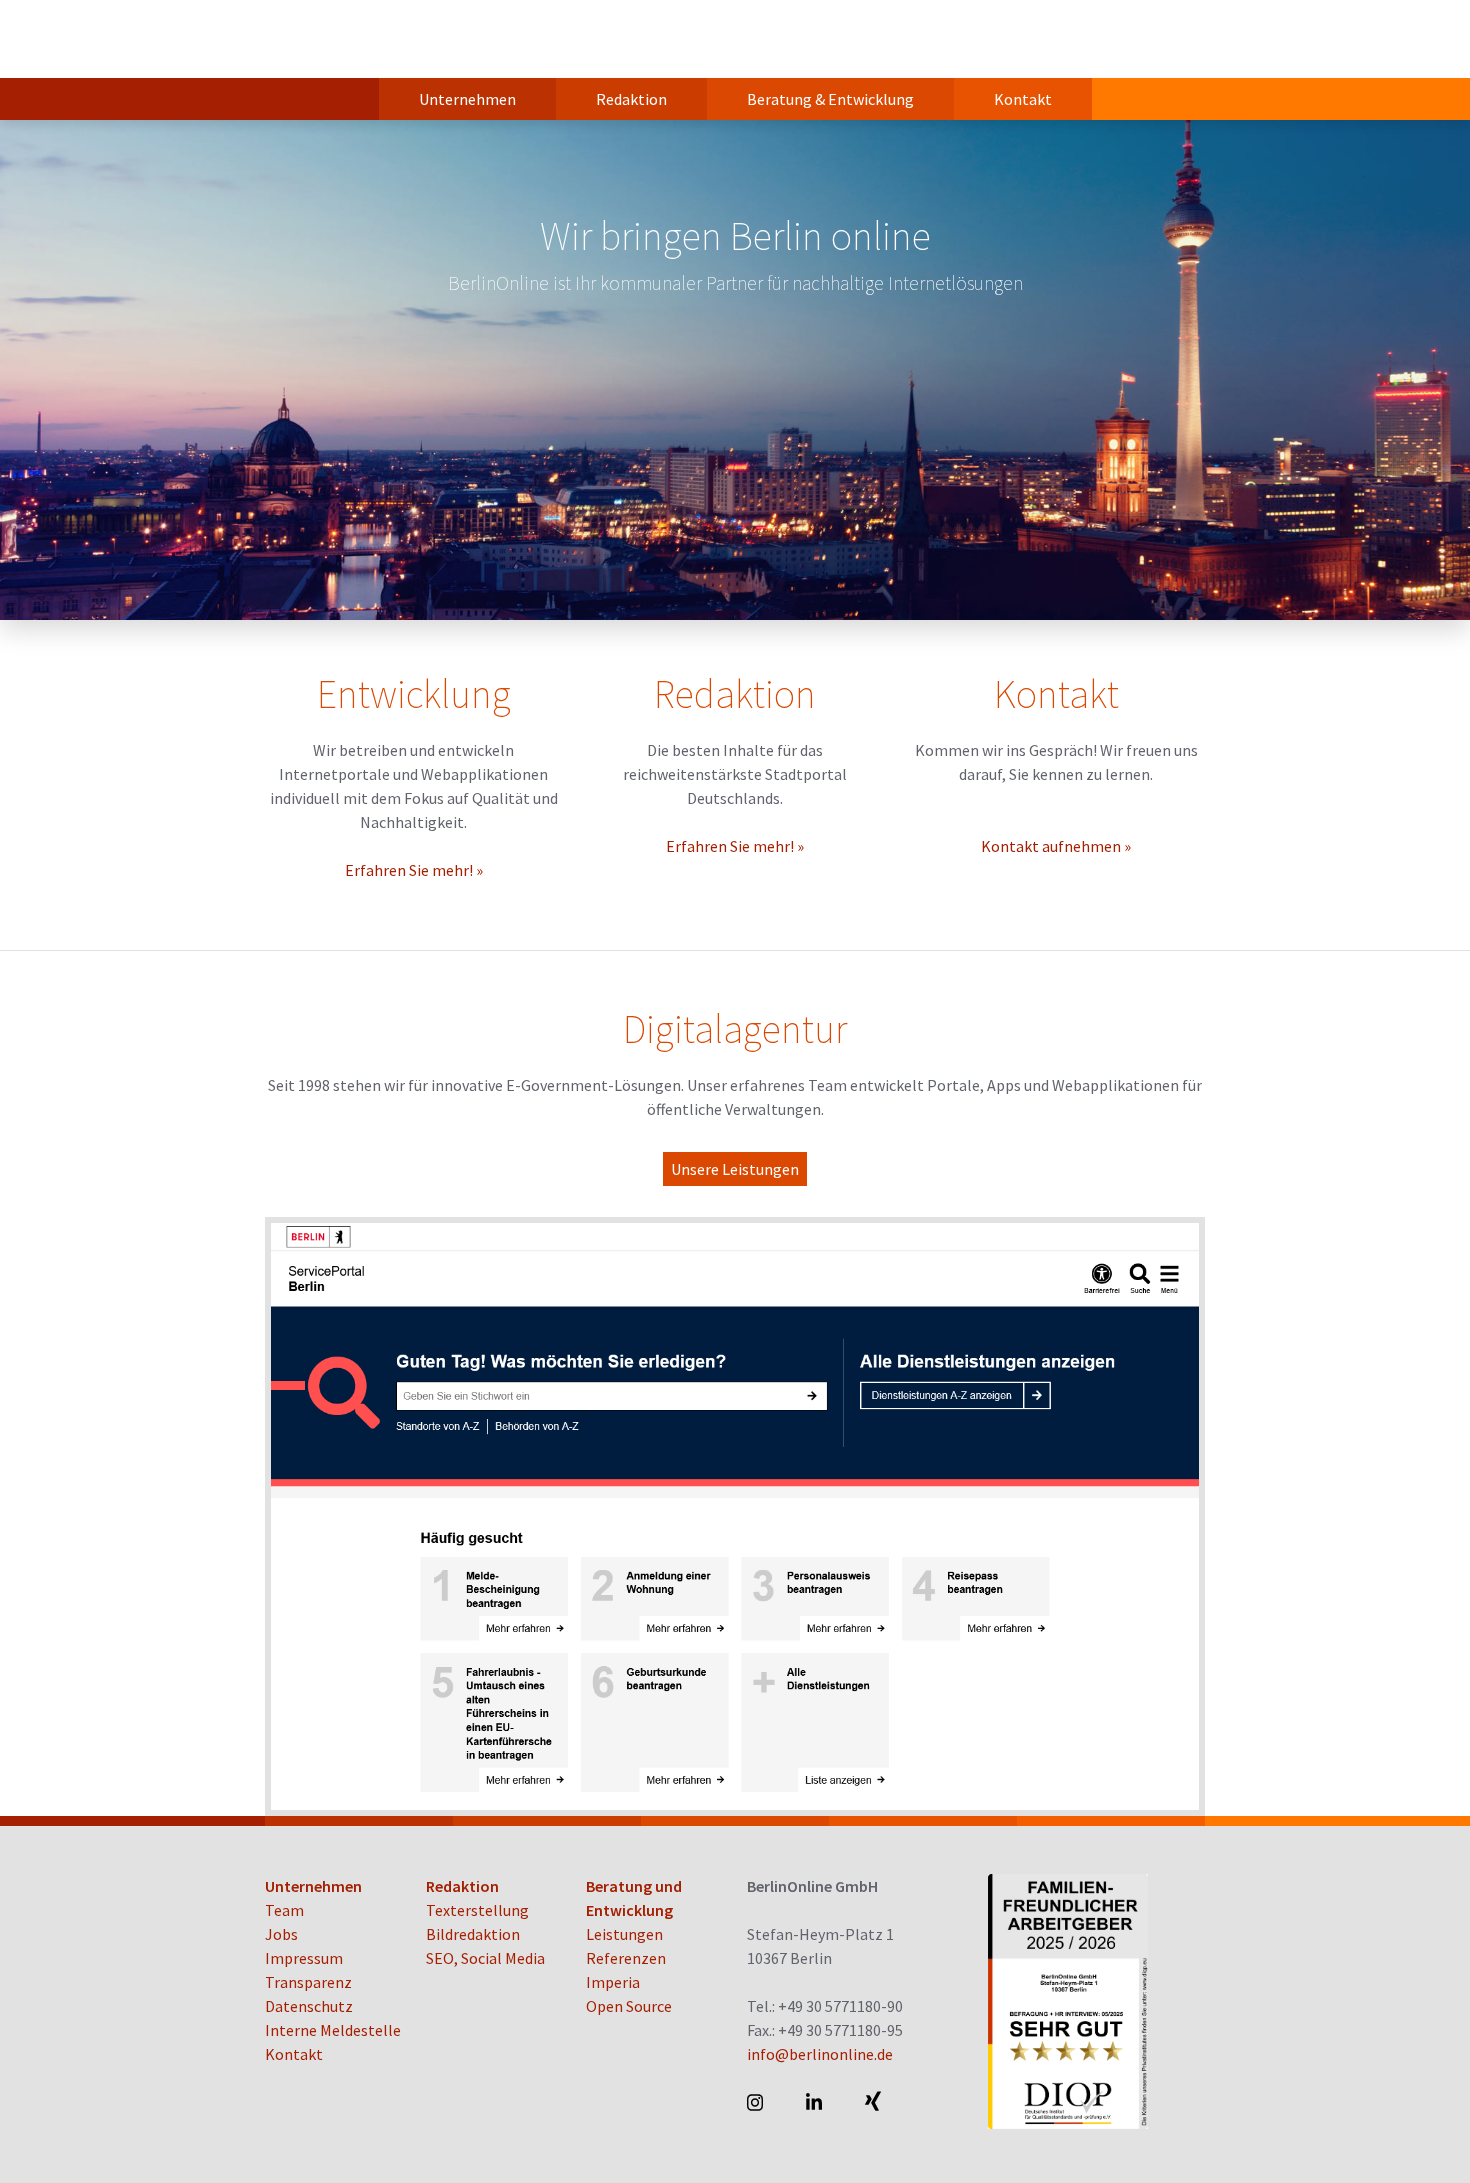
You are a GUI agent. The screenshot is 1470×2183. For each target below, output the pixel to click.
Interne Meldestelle (333, 2030)
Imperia (613, 1982)
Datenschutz (309, 2006)
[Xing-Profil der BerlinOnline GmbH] (874, 2102)
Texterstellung (477, 1910)
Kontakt (1023, 99)
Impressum (304, 1958)
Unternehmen (467, 99)
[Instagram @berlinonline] (756, 2102)
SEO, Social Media (485, 1958)
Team (284, 1910)
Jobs (281, 1934)
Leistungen (624, 1934)
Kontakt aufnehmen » (1056, 846)
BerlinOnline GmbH (345, 39)
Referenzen (626, 1958)
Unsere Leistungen (735, 1169)
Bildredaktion (473, 1934)
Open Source (629, 2006)
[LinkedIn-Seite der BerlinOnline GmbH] (815, 2102)
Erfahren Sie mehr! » (414, 870)
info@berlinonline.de (820, 2054)
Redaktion (631, 99)
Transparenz (308, 1982)
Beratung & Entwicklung (830, 99)
